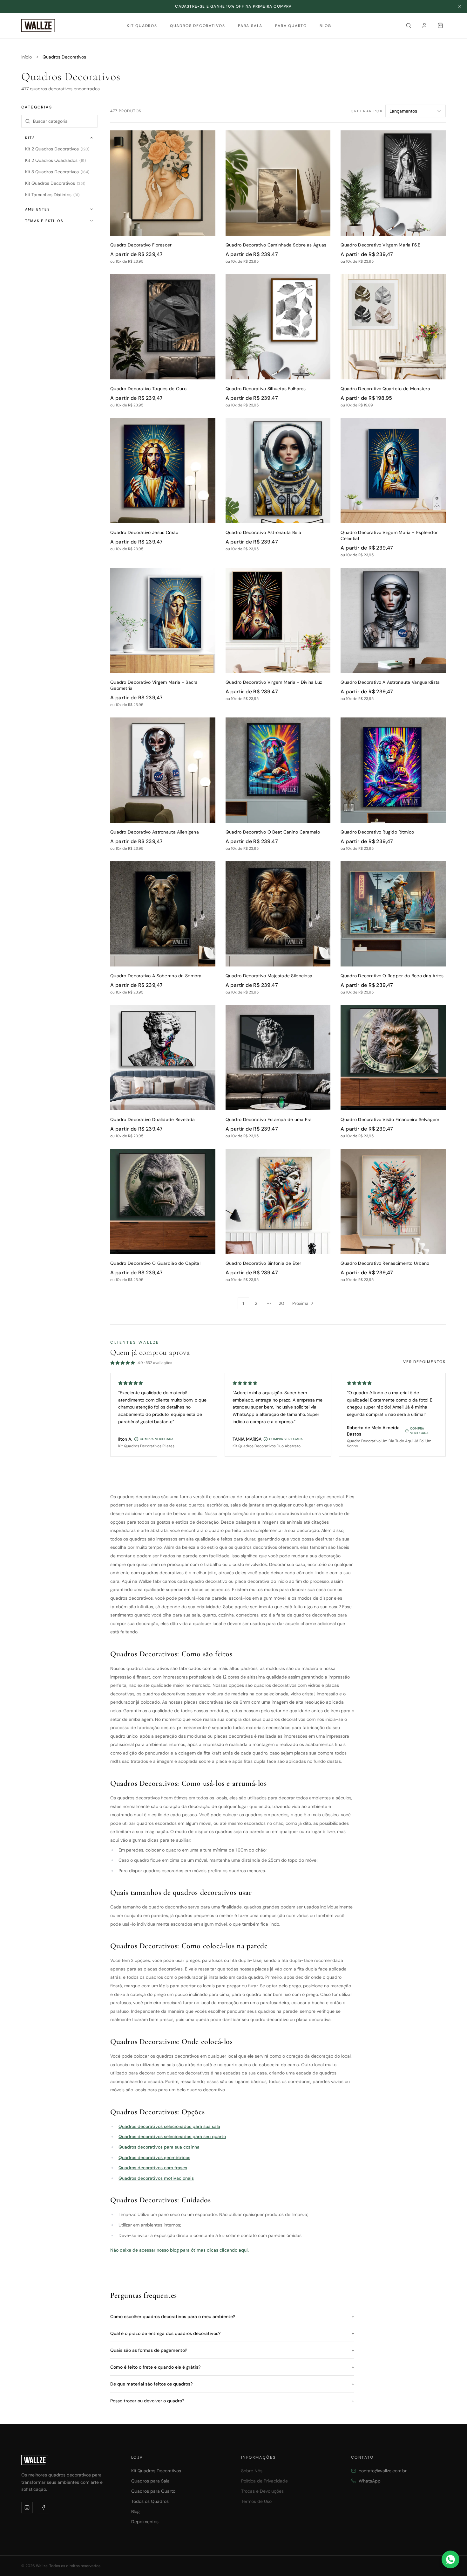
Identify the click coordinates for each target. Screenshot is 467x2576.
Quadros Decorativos (198, 26)
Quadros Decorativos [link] (64, 57)
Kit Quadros (142, 26)
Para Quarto (291, 26)
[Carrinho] (440, 25)
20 (281, 1303)
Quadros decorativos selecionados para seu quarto (172, 2136)
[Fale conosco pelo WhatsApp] (450, 2559)
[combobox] (416, 111)
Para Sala (250, 26)
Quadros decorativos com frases (153, 2168)
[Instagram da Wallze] (27, 2508)
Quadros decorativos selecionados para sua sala (169, 2126)
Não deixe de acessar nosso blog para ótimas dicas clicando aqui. (179, 2250)
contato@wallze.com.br (383, 2471)
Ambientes (37, 209)
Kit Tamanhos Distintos (52, 195)
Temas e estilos (44, 221)
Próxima (300, 1303)
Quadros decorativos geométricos (154, 2157)
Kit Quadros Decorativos (55, 183)
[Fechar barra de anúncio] (460, 6)
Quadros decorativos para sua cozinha (159, 2147)
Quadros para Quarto (153, 2491)
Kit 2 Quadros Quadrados (55, 160)
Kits (30, 138)
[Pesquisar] (409, 25)
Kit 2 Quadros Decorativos (57, 149)
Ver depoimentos (424, 1362)
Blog (325, 26)
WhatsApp (370, 2481)
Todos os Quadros (150, 2501)
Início (27, 57)
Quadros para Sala (150, 2481)
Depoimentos (145, 2522)
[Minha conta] (424, 25)
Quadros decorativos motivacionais (156, 2178)
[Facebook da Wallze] (44, 2508)
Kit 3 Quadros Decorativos (57, 172)
